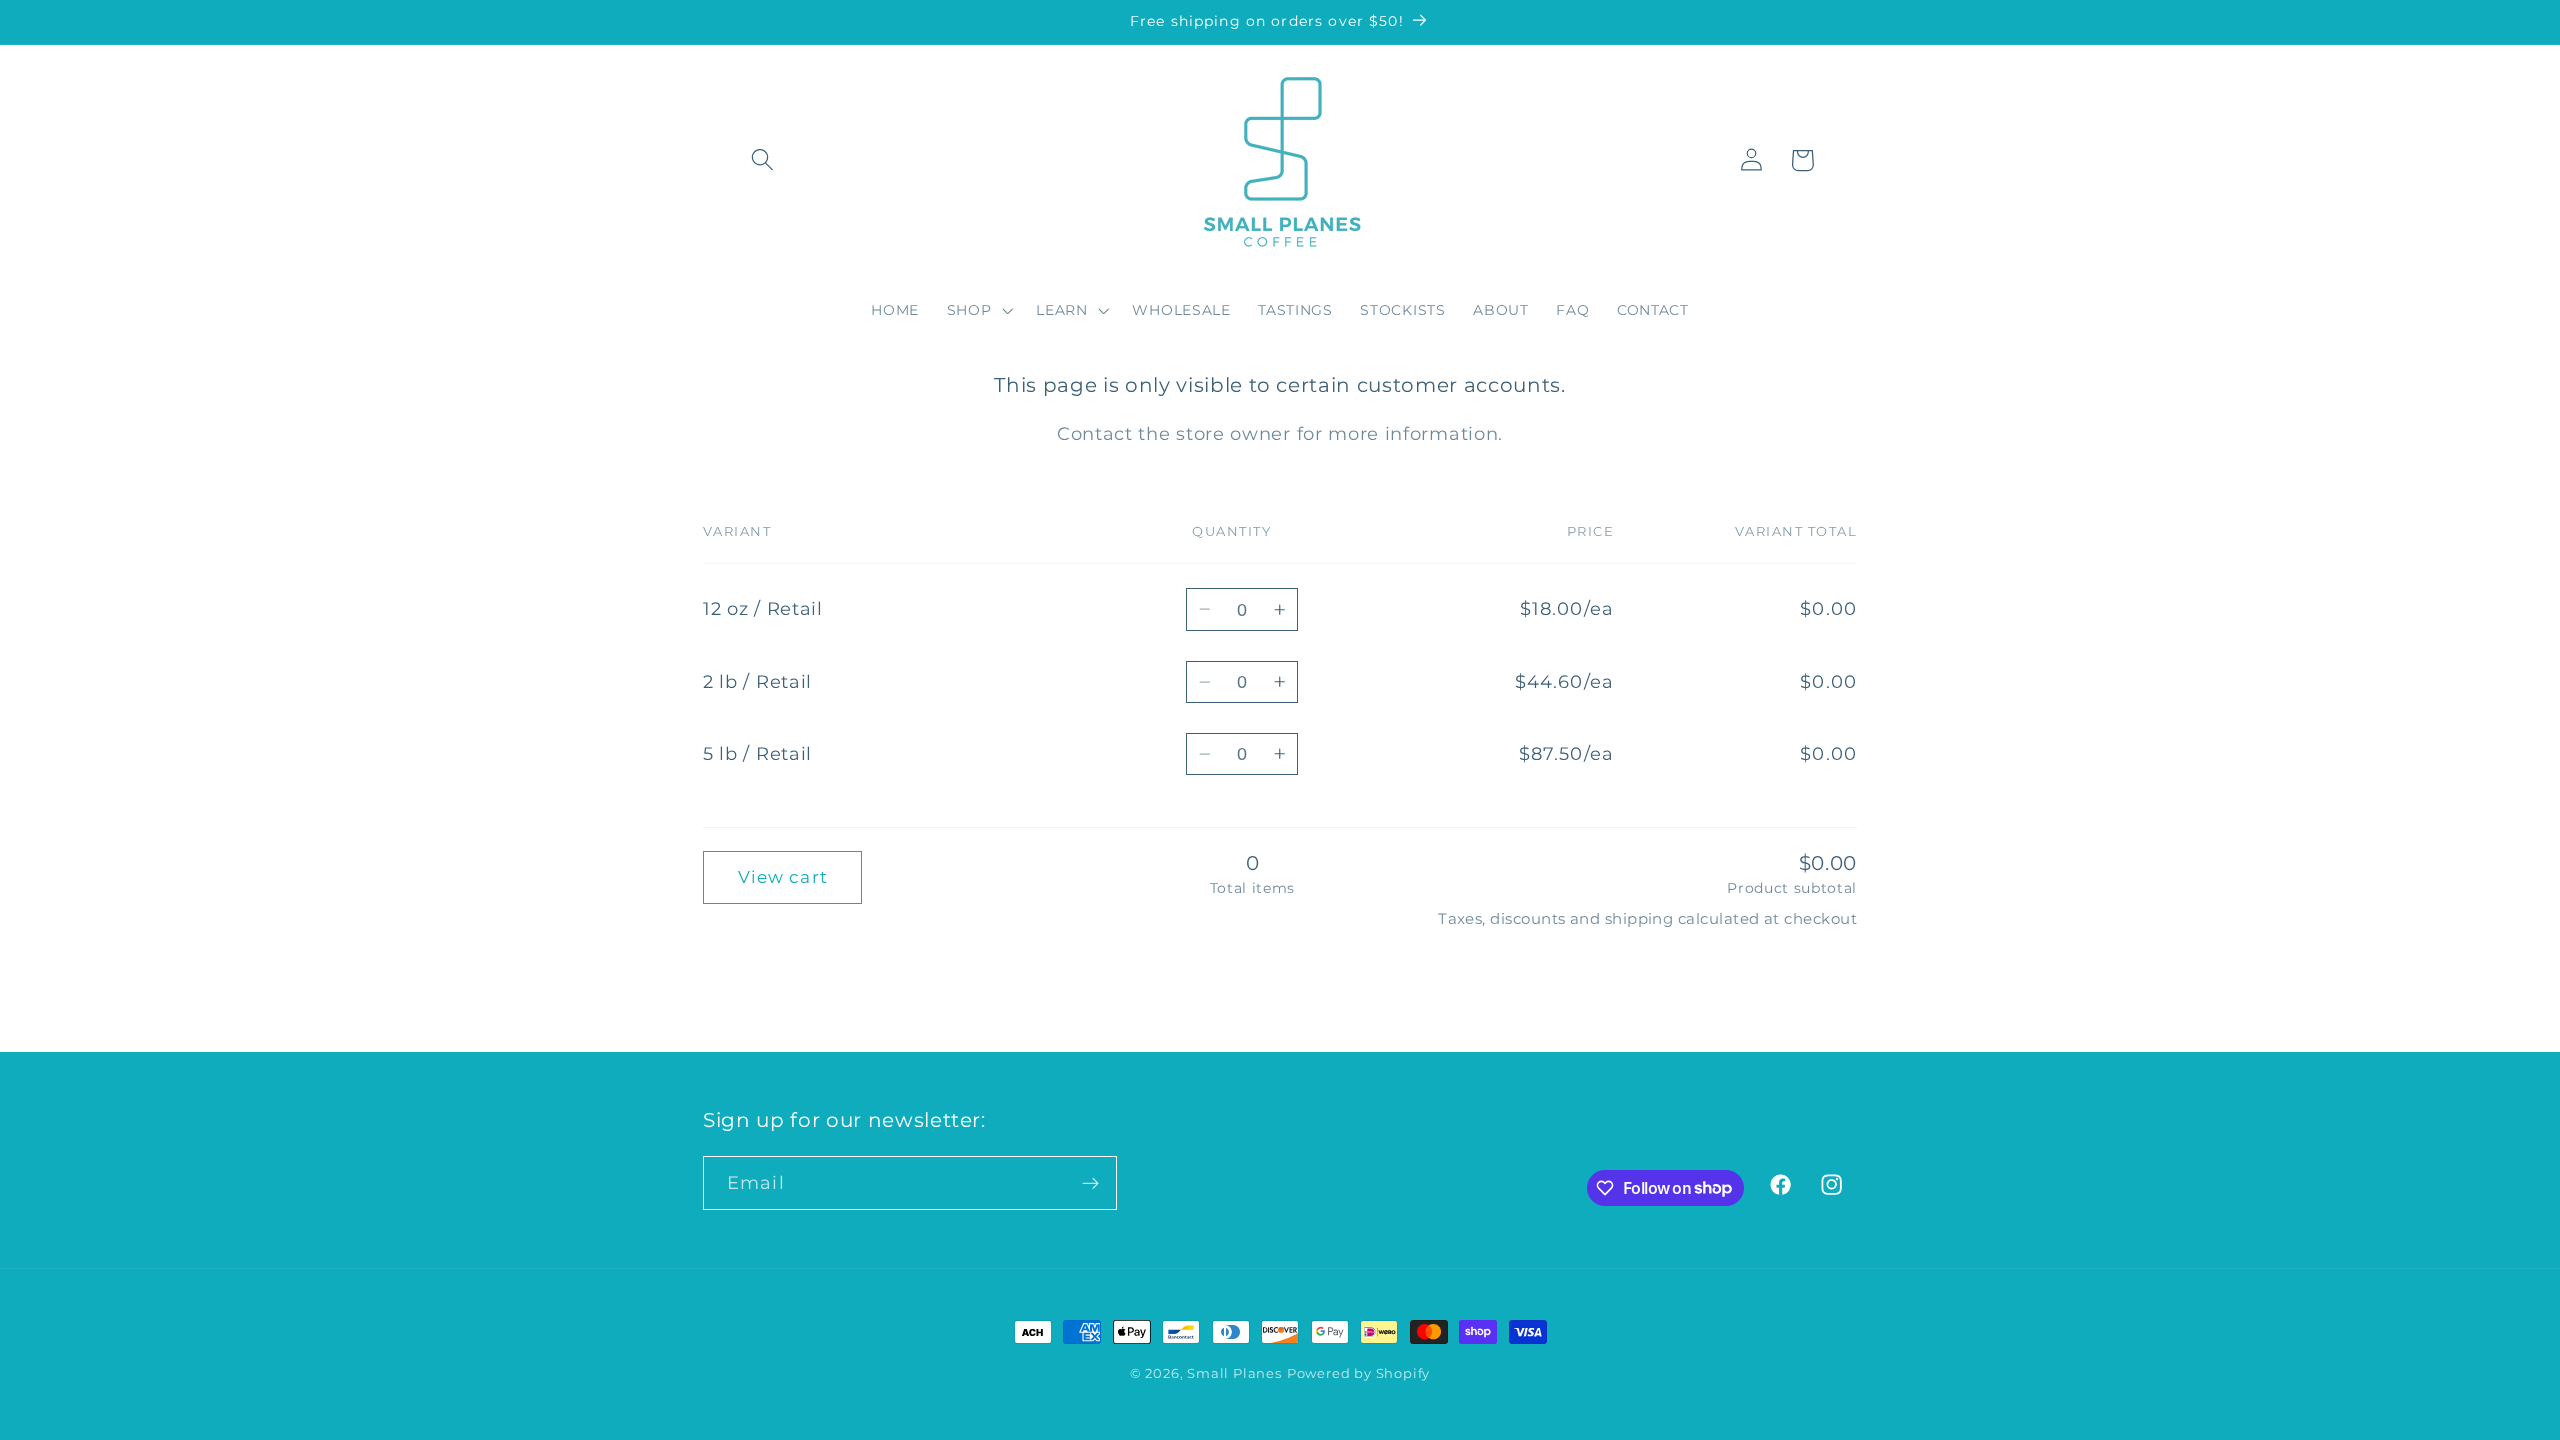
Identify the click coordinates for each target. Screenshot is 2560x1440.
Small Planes (1234, 1373)
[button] (763, 160)
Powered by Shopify (1359, 1373)
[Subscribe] (1090, 1183)
